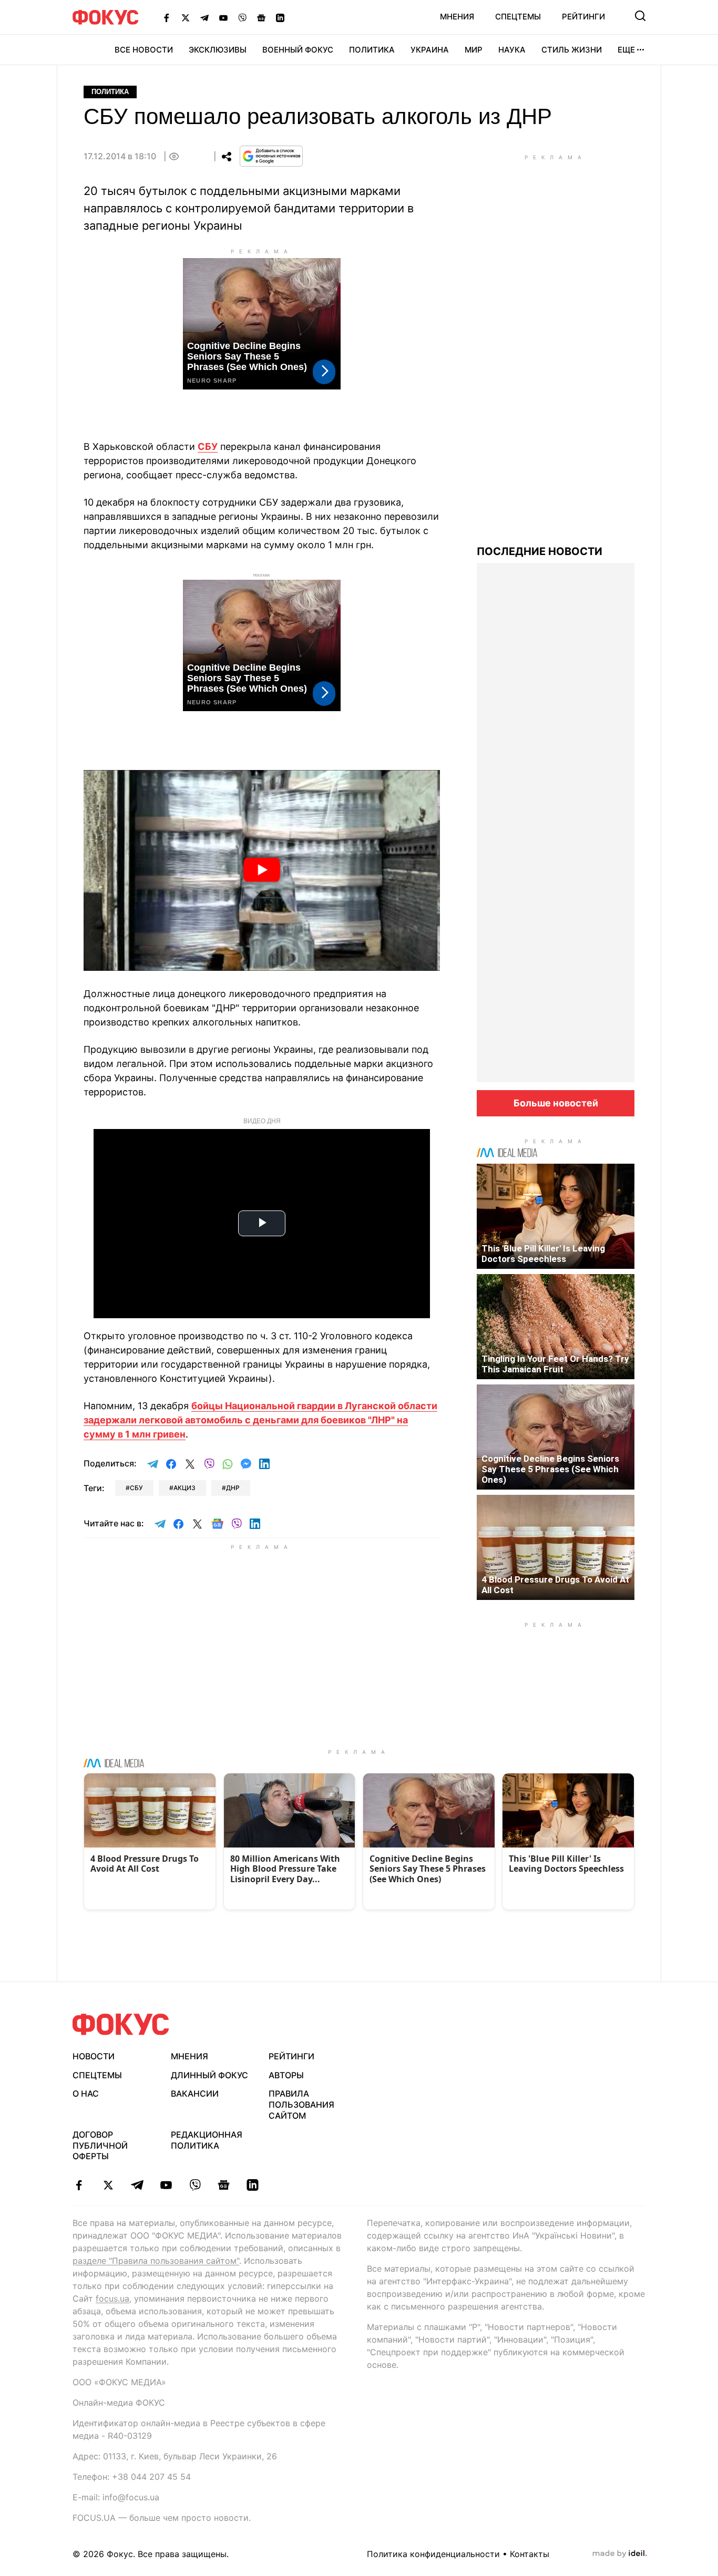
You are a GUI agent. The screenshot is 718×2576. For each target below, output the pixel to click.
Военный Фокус (298, 50)
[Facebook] (167, 17)
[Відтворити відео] (262, 870)
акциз (184, 1488)
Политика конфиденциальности (433, 2554)
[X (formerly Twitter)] (186, 17)
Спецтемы (518, 17)
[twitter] (108, 2185)
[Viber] (242, 17)
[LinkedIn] (280, 17)
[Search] (640, 16)
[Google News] (261, 17)
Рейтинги (583, 17)
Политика (372, 50)
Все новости (144, 50)
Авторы (286, 2075)
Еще (626, 50)
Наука (512, 50)
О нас (86, 2093)
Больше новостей (556, 1103)
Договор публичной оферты (100, 2146)
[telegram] (137, 2185)
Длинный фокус (209, 2075)
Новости (94, 2056)
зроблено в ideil (620, 2554)
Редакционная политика (207, 2140)
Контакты (530, 2554)
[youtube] (166, 2185)
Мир (474, 50)
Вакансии (195, 2093)
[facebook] (79, 2185)
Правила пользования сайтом (301, 2105)
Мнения (457, 17)
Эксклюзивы (218, 50)
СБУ (208, 447)
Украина (430, 50)
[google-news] (224, 2185)
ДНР (233, 1488)
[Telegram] (204, 17)
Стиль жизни (572, 50)
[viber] (195, 2185)
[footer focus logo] (121, 2024)
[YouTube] (223, 17)
